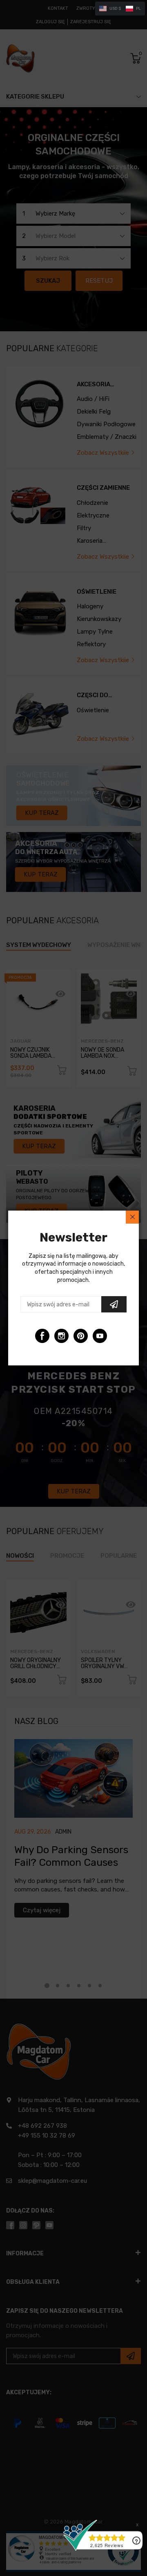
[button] (120, 9)
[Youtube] (100, 1336)
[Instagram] (61, 1336)
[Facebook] (42, 1336)
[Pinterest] (81, 1336)
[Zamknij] (132, 1217)
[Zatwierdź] (114, 1304)
